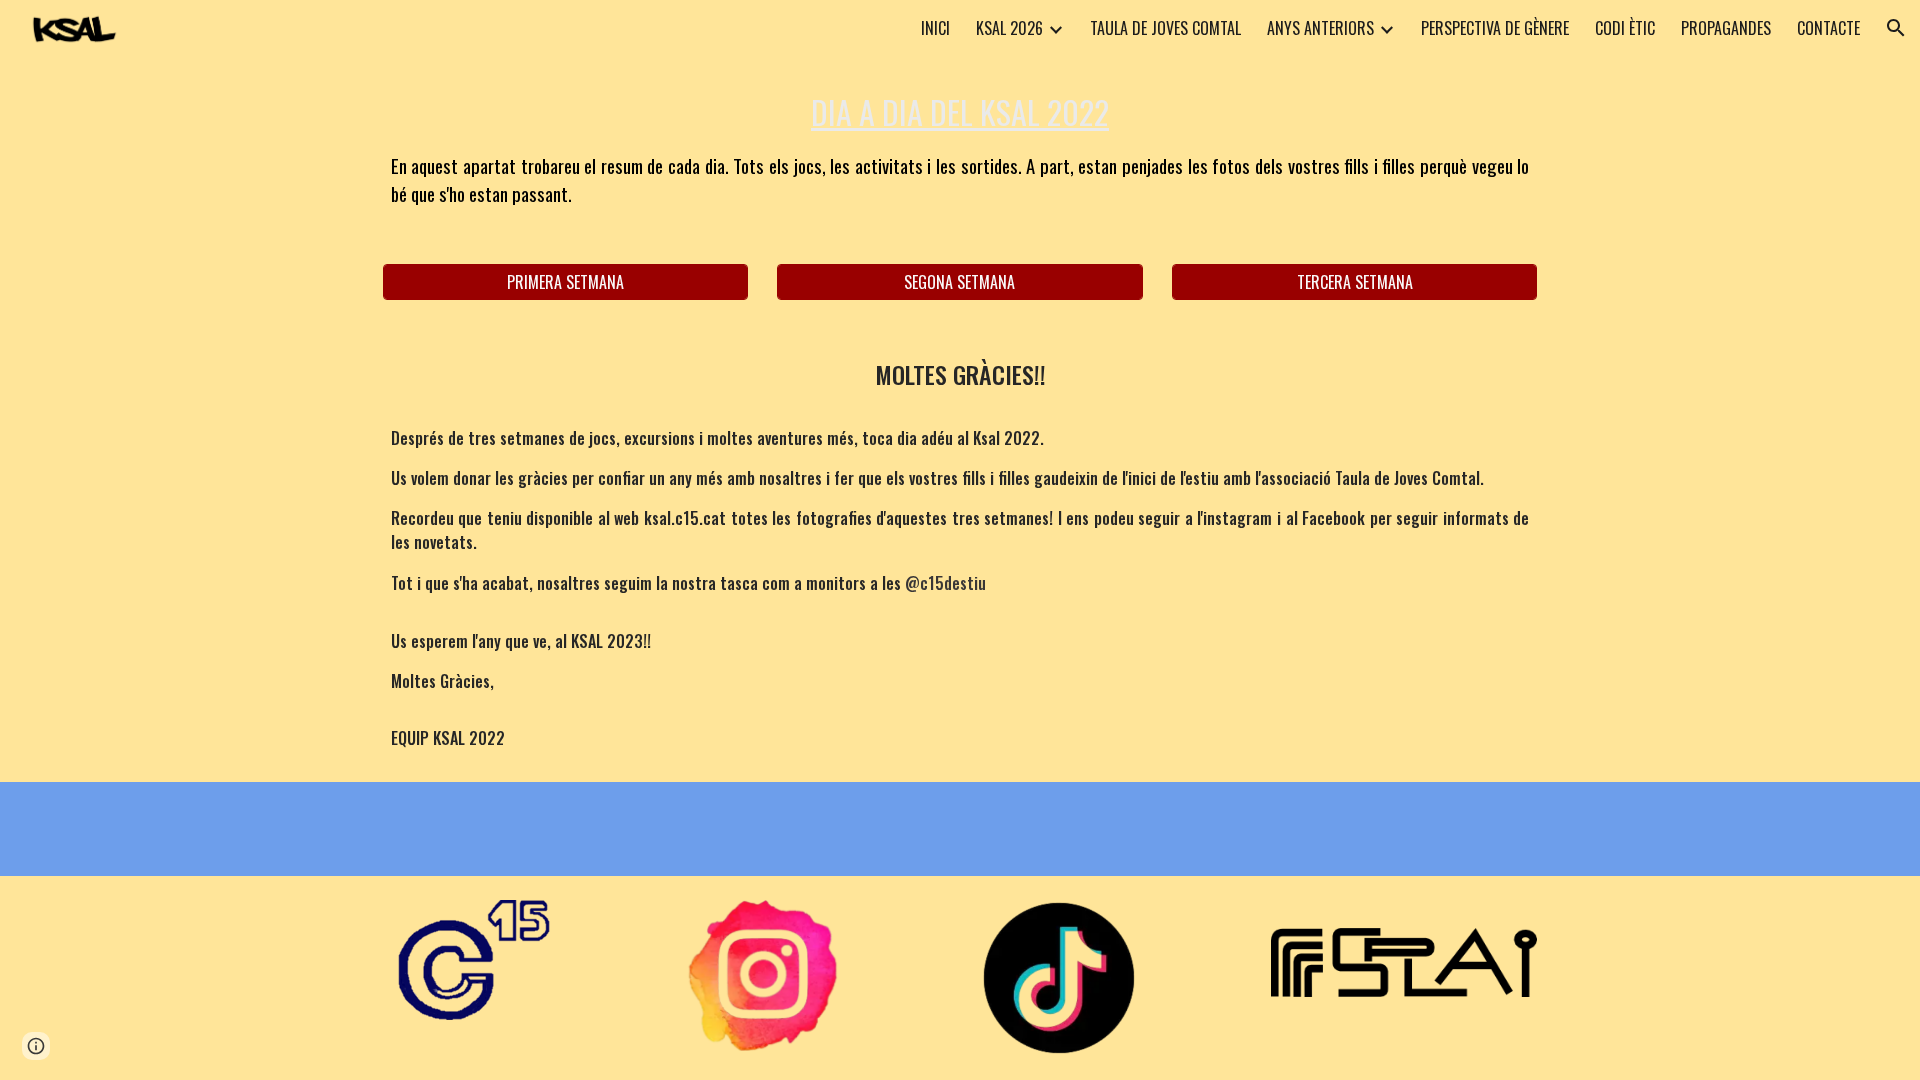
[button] (1896, 28)
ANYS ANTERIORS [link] (1320, 28)
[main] (960, 148)
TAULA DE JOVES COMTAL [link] (1165, 28)
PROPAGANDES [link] (1726, 28)
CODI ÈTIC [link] (1625, 28)
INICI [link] (935, 28)
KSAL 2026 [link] (1009, 28)
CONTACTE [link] (1828, 28)
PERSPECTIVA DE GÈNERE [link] (1495, 28)
